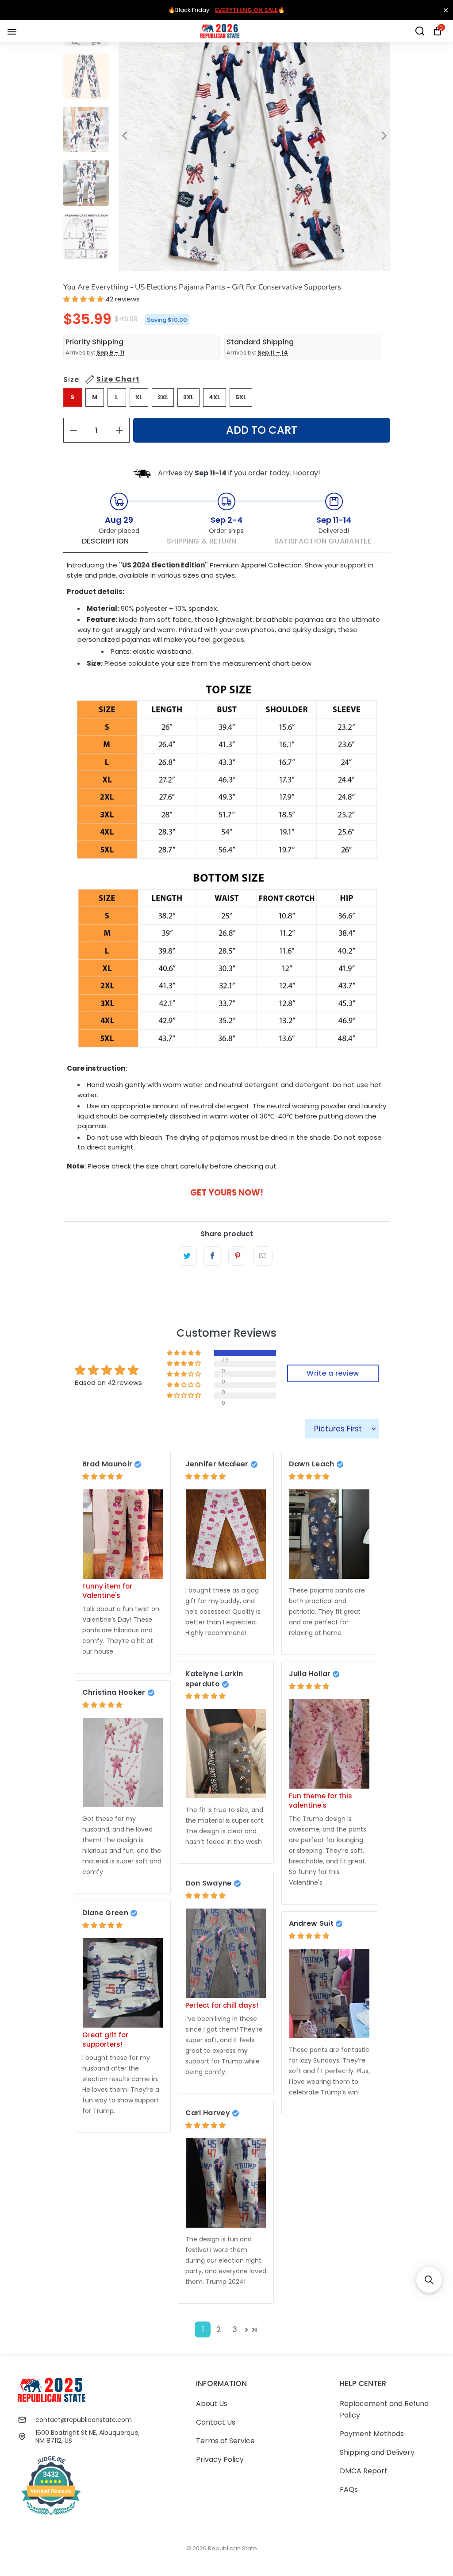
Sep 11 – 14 (273, 353)
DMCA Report (364, 2471)
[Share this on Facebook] (213, 1256)
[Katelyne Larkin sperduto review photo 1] (226, 1754)
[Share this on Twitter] (187, 1256)
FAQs (349, 2489)
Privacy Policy (220, 2459)
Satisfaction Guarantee (323, 541)
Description (106, 541)
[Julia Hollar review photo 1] (330, 1744)
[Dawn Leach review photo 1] (330, 1534)
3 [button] (235, 2329)
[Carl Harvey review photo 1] (226, 2183)
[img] (102, 1476)
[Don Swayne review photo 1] (226, 1953)
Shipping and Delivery (377, 2452)
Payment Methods (372, 2434)
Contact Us (216, 2422)
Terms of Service (225, 2441)
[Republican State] (220, 31)
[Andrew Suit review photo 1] (330, 1994)
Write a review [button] (333, 1373)
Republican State (232, 2548)
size (102, 380)
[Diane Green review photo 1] (123, 1983)
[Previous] (125, 136)
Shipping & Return (202, 541)
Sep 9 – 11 (110, 353)
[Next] (384, 136)
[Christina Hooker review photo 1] (123, 1762)
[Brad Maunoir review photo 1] (123, 1534)
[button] (83, 299)
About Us (212, 2404)
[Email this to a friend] (263, 1256)
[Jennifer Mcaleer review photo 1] (226, 1534)
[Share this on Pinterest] (238, 1256)
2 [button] (219, 2329)
